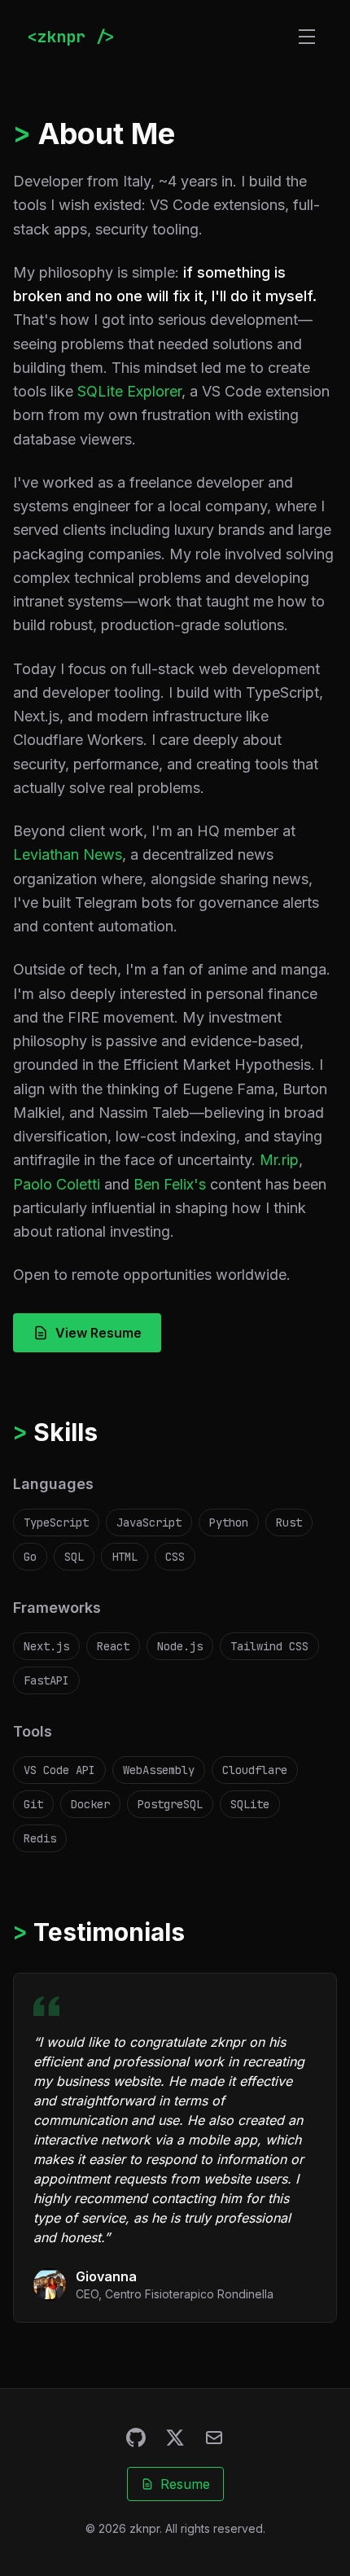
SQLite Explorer (129, 391)
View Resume (98, 1333)
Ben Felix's (170, 1184)
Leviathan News (68, 854)
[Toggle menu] (307, 37)
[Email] (214, 2438)
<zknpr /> (71, 37)
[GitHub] (136, 2438)
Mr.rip (279, 1160)
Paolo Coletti (57, 1184)
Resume (185, 2484)
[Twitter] (175, 2438)
